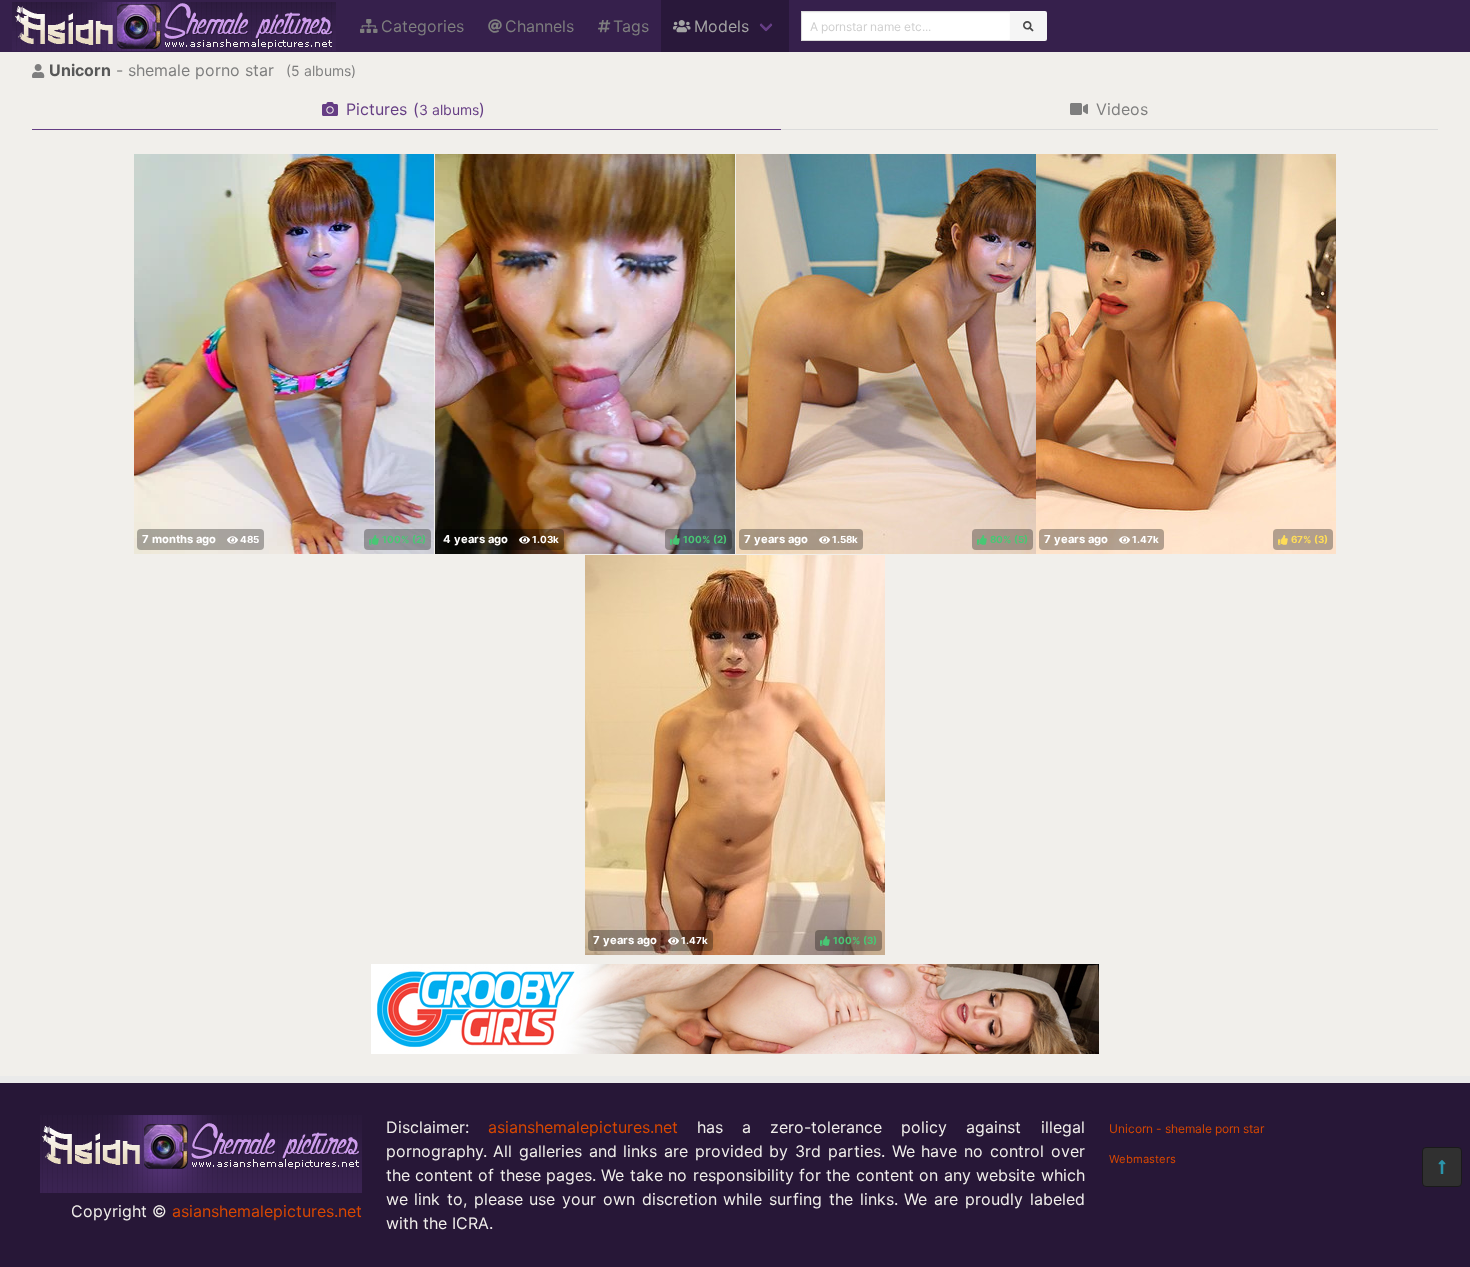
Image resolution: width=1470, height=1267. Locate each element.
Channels (539, 26)
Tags (631, 26)
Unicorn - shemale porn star (1186, 1128)
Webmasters (1142, 1159)
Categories (422, 26)
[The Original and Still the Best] (735, 1048)
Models (721, 26)
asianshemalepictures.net (267, 1211)
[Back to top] (1442, 1167)
